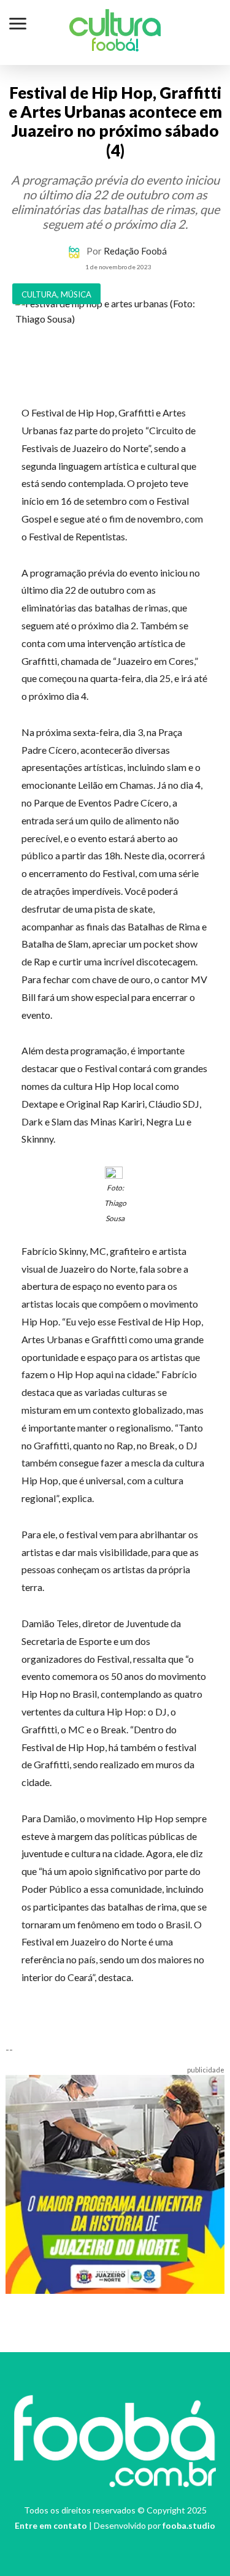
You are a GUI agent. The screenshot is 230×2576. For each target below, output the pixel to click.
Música (76, 294)
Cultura (115, 27)
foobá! (115, 47)
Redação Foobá (135, 251)
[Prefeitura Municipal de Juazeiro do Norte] (115, 2183)
